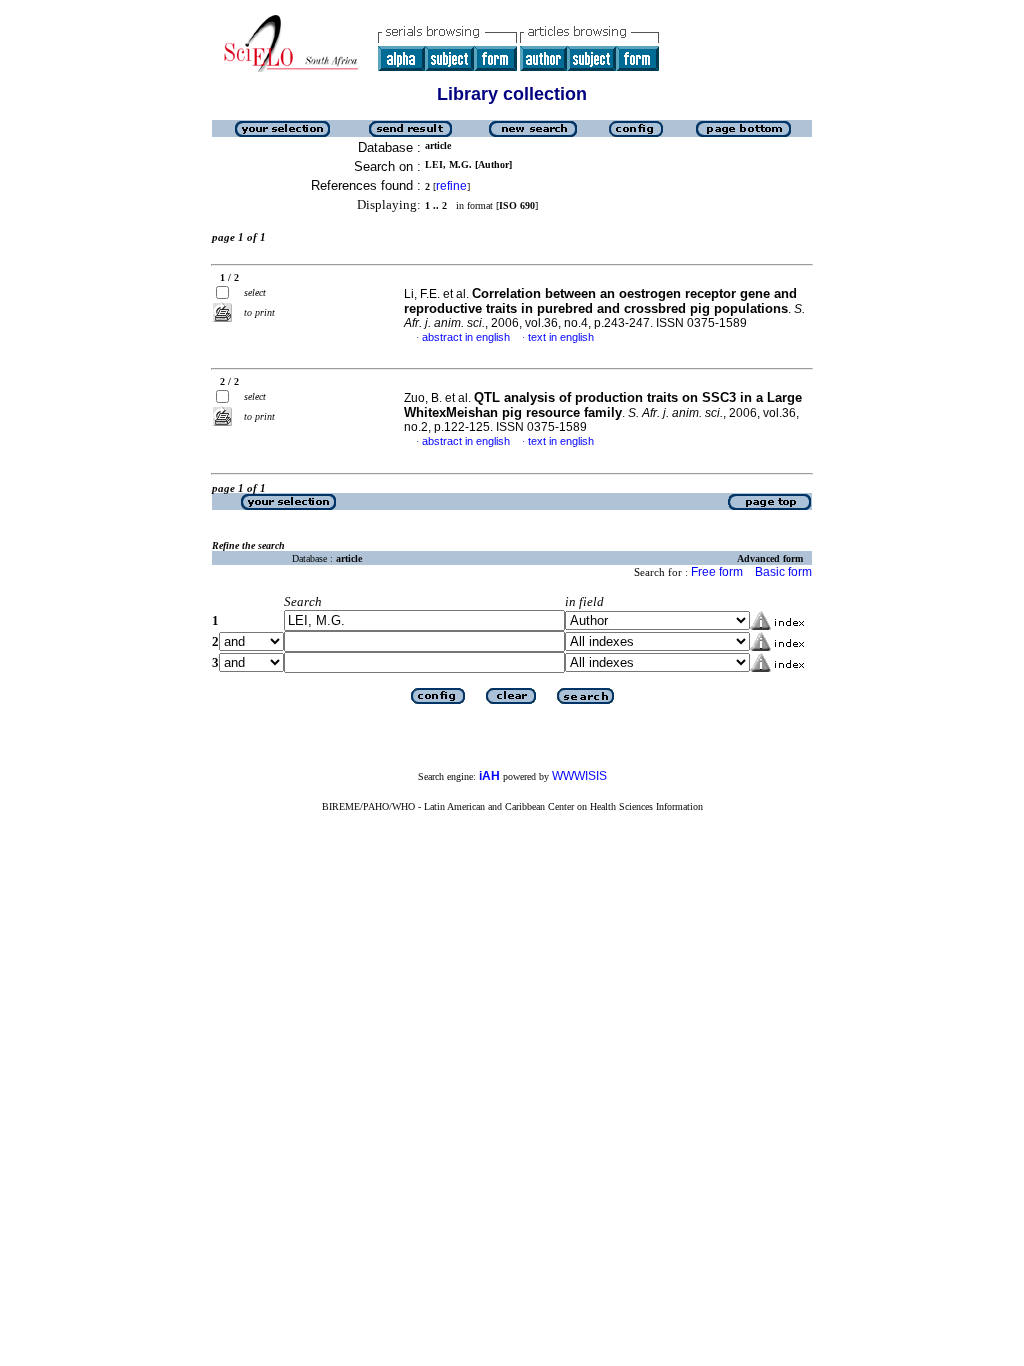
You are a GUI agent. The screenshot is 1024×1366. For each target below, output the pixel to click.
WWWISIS (579, 776)
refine (451, 186)
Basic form (783, 572)
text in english (561, 337)
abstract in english (466, 337)
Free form (717, 572)
